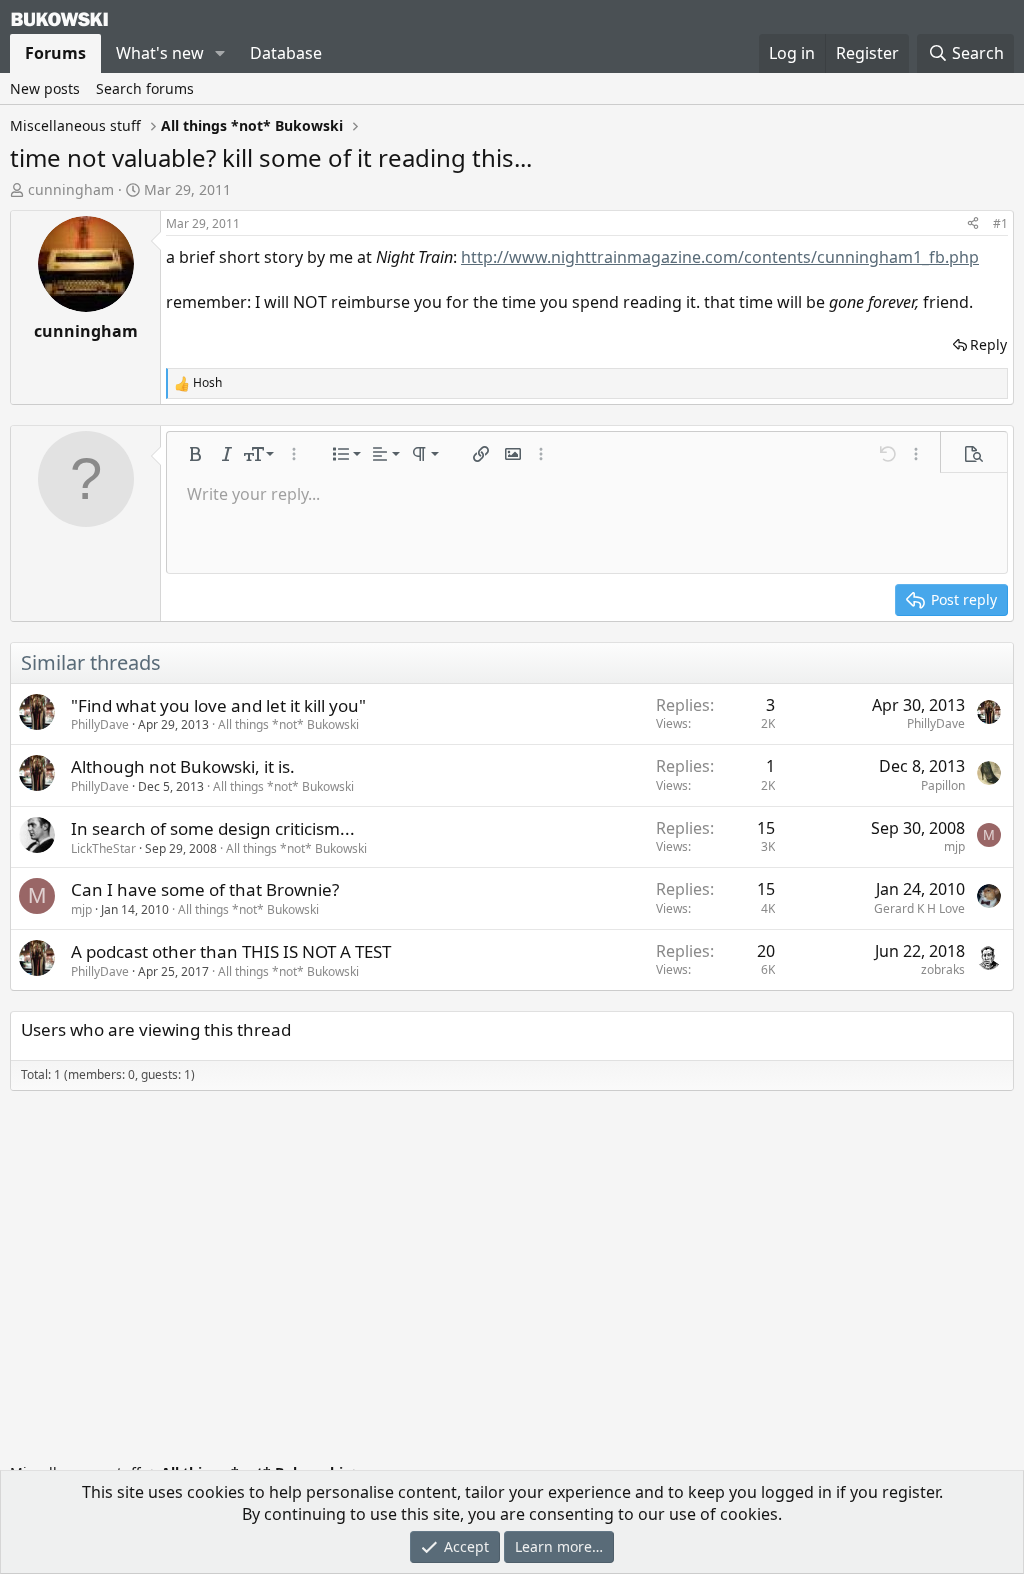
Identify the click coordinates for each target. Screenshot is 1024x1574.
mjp (954, 846)
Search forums (145, 88)
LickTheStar (103, 848)
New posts (45, 88)
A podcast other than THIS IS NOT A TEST (231, 951)
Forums (55, 53)
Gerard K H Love (919, 908)
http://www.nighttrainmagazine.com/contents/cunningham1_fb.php (720, 257)
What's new (160, 53)
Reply (988, 344)
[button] (220, 53)
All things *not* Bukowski (288, 724)
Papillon (943, 785)
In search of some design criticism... (213, 828)
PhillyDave (100, 724)
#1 (1000, 223)
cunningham (71, 189)
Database (286, 53)
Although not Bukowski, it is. (183, 766)
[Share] (973, 224)
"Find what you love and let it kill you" (218, 705)
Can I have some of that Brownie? (205, 889)
